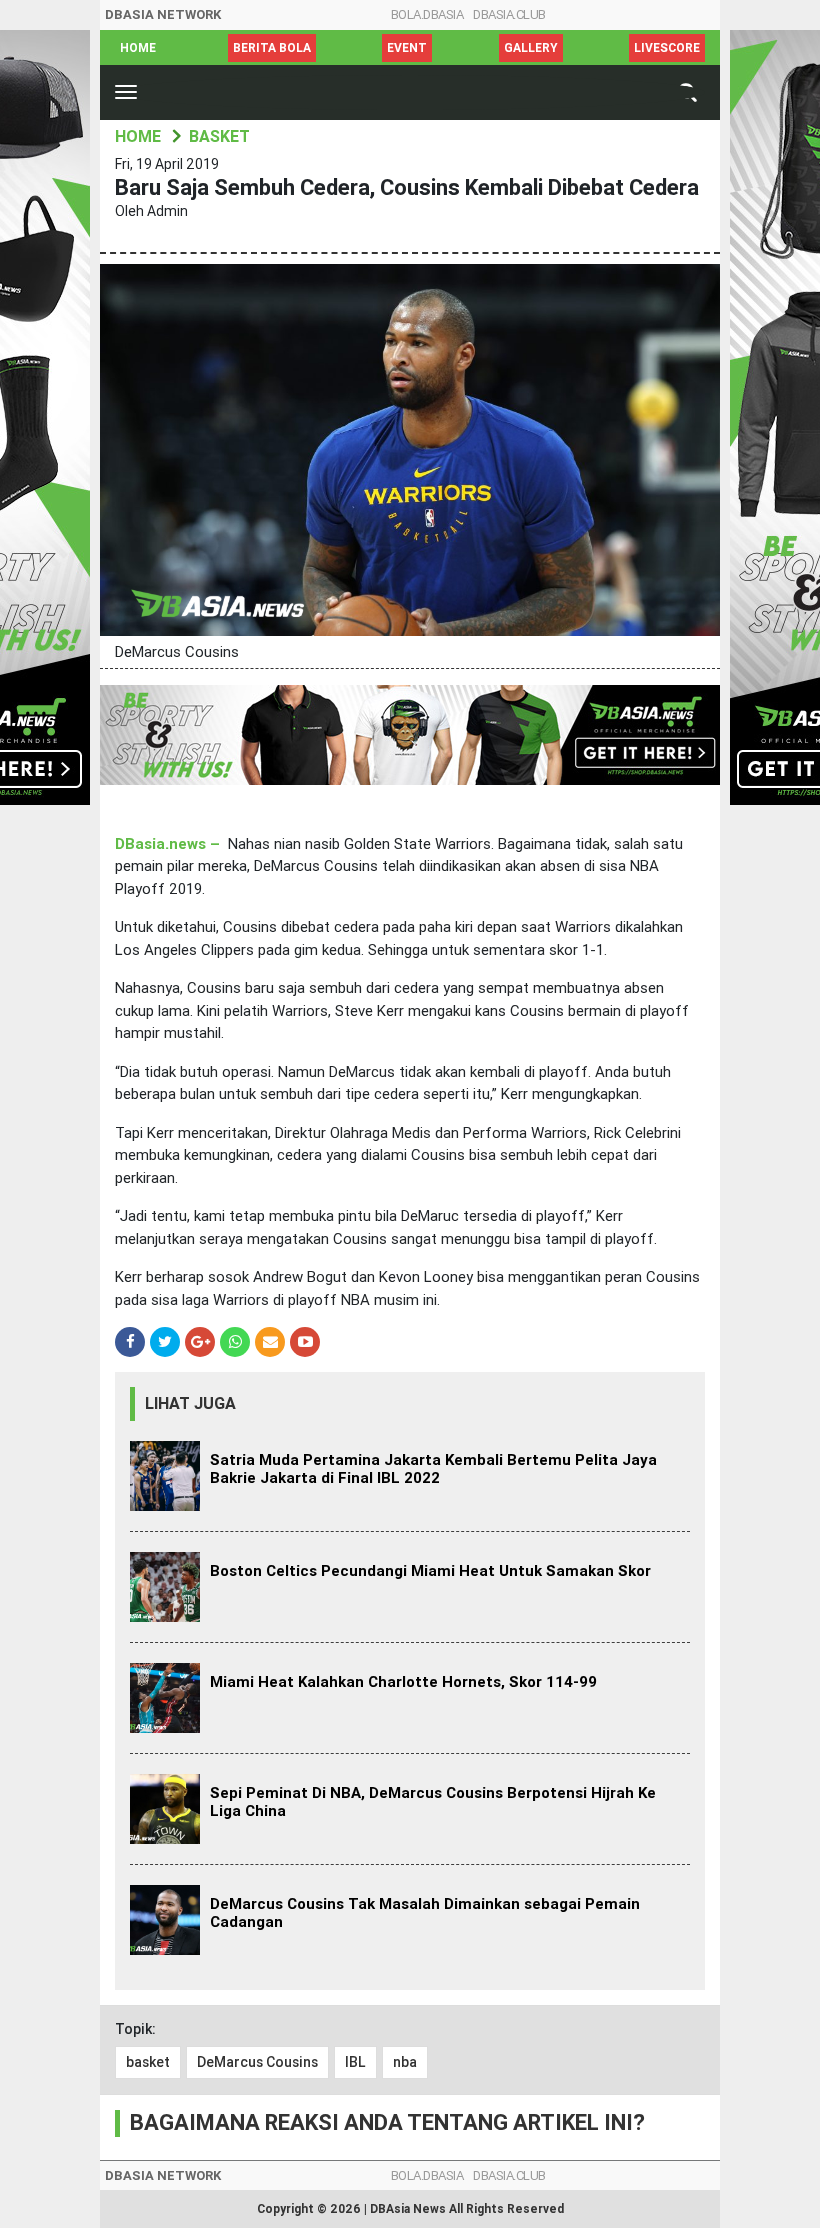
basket (148, 2062)
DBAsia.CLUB (509, 14)
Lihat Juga (190, 1403)
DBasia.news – (169, 844)
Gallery (531, 48)
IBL (355, 2062)
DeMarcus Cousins (257, 2062)
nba (405, 2062)
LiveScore (667, 48)
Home (138, 48)
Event (407, 48)
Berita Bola (272, 48)
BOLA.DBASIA (427, 14)
